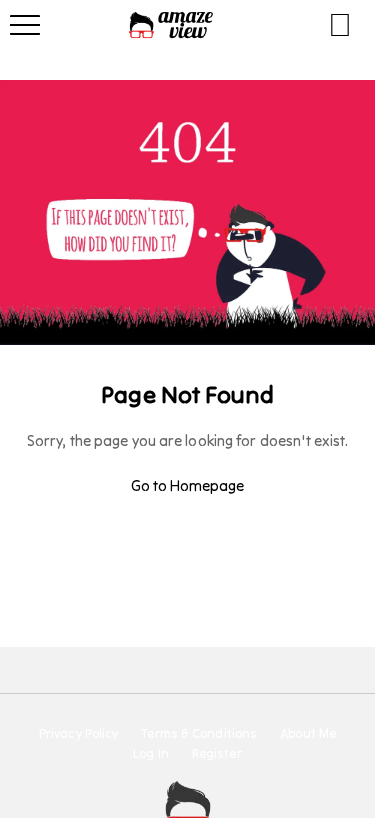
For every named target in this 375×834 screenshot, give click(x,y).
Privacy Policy (78, 734)
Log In (151, 754)
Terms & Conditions (199, 734)
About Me (308, 734)
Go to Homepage (187, 485)
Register (217, 754)
